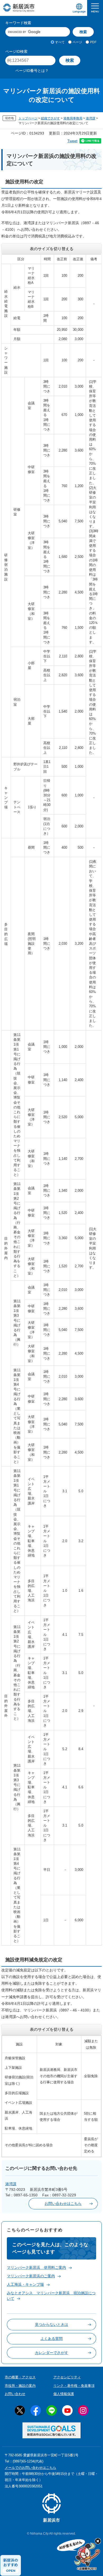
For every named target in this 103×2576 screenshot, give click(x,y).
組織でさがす (50, 118)
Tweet (72, 141)
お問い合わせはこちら (63, 2204)
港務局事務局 (73, 118)
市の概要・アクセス (20, 2377)
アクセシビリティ (67, 2377)
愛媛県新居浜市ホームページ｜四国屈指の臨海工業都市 (19, 8)
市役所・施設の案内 (20, 2386)
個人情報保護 (64, 2394)
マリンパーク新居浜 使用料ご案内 (36, 2267)
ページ (77, 42)
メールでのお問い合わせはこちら (31, 2468)
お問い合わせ (15, 2394)
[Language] (79, 8)
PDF (93, 42)
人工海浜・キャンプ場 (25, 2284)
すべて (60, 42)
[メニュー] (95, 8)
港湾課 (91, 118)
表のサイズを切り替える (52, 249)
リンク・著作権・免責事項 (74, 2386)
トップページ (28, 118)
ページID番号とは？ (32, 71)
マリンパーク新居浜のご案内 (31, 2276)
